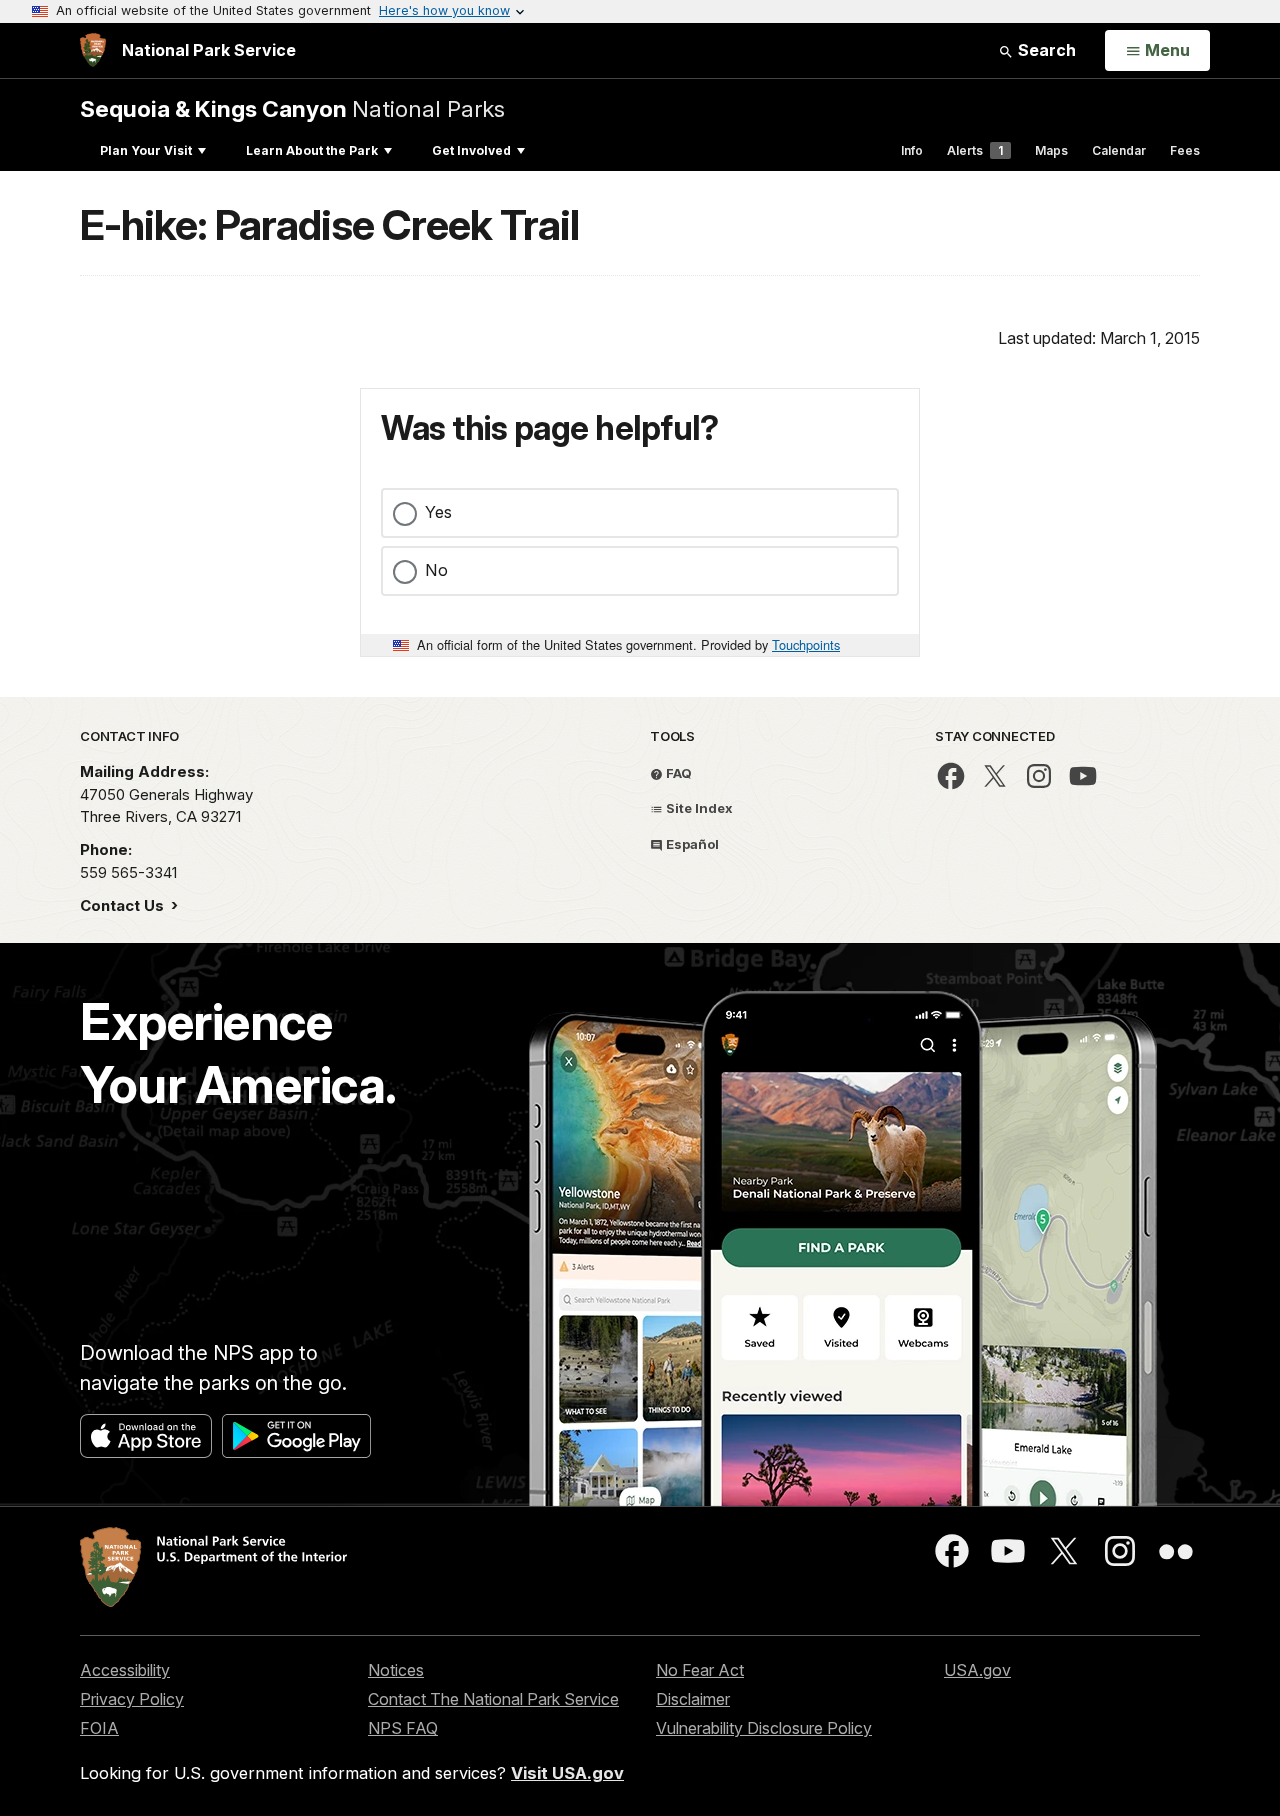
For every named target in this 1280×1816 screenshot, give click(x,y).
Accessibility (125, 1670)
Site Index (698, 808)
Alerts (975, 150)
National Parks (292, 108)
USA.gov (977, 1670)
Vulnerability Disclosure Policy (764, 1728)
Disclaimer (693, 1699)
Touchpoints (806, 644)
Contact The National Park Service (493, 1699)
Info (912, 150)
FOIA (99, 1728)
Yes (438, 512)
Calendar (1119, 150)
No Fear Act (700, 1670)
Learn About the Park (312, 150)
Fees (1185, 150)
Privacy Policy (132, 1699)
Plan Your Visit (146, 150)
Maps (1051, 150)
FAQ (677, 773)
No (436, 570)
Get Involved (471, 150)
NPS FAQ (403, 1728)
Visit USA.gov (567, 1773)
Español (691, 844)
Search (1045, 50)
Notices (396, 1670)
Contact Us (124, 905)
